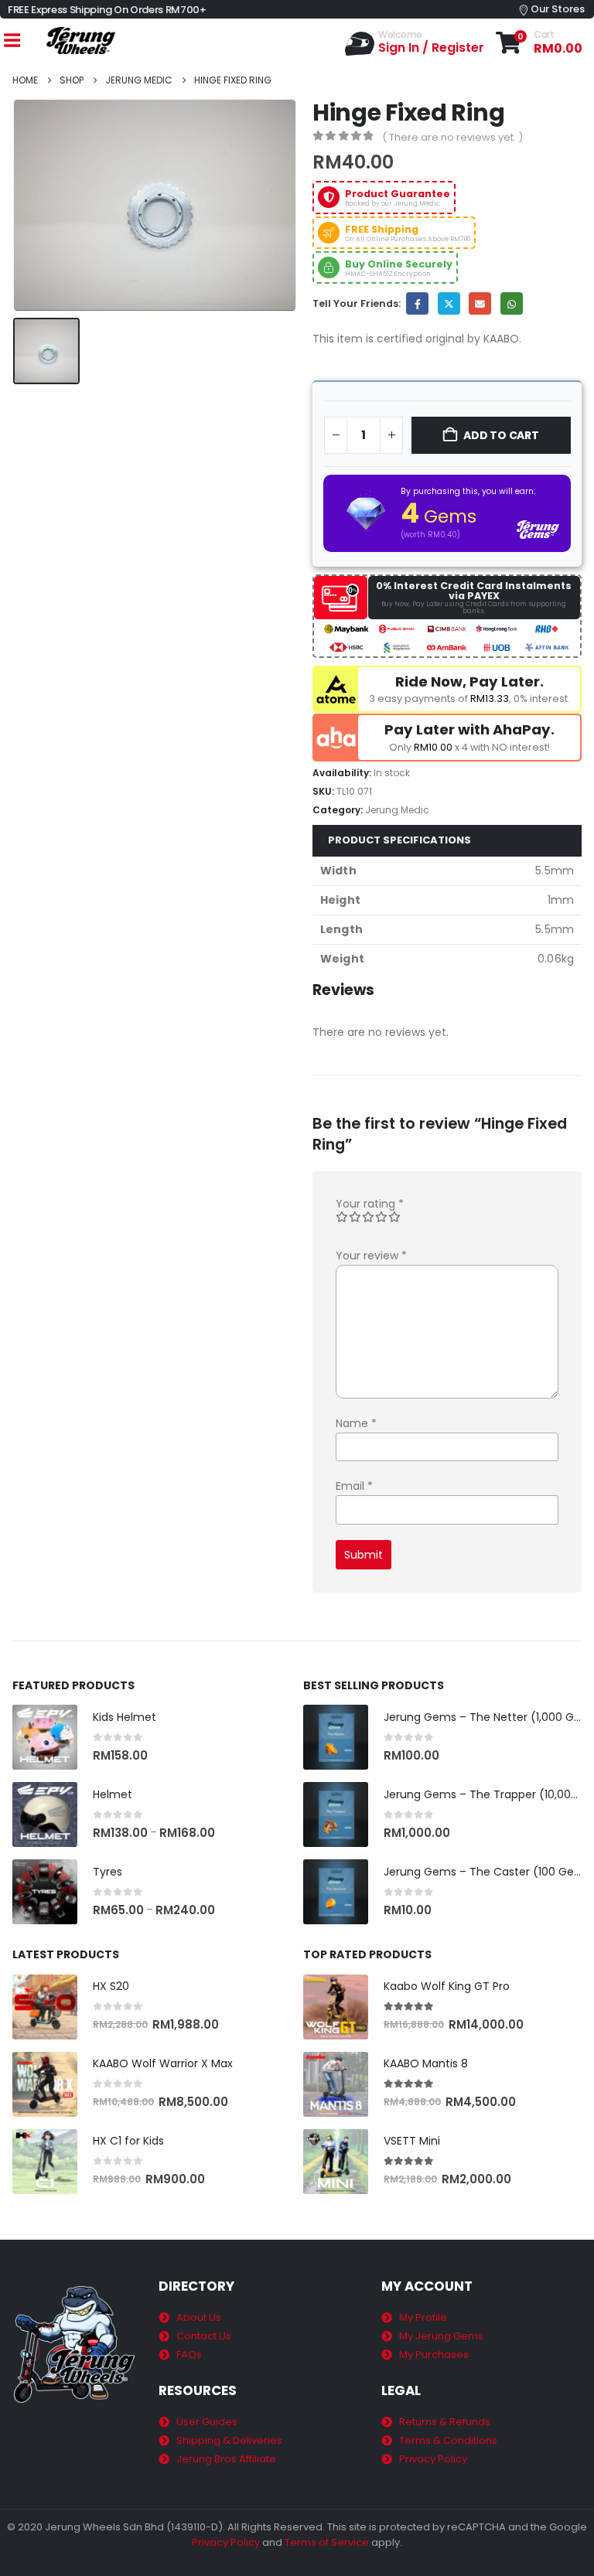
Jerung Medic (397, 810)
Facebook (417, 303)
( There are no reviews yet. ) (452, 137)
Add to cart (501, 435)
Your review (371, 1256)
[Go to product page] (45, 1737)
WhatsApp (512, 303)
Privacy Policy (226, 2542)
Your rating (370, 1204)
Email (480, 303)
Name (356, 1423)
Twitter (449, 303)
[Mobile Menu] (12, 41)
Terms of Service (327, 2542)
